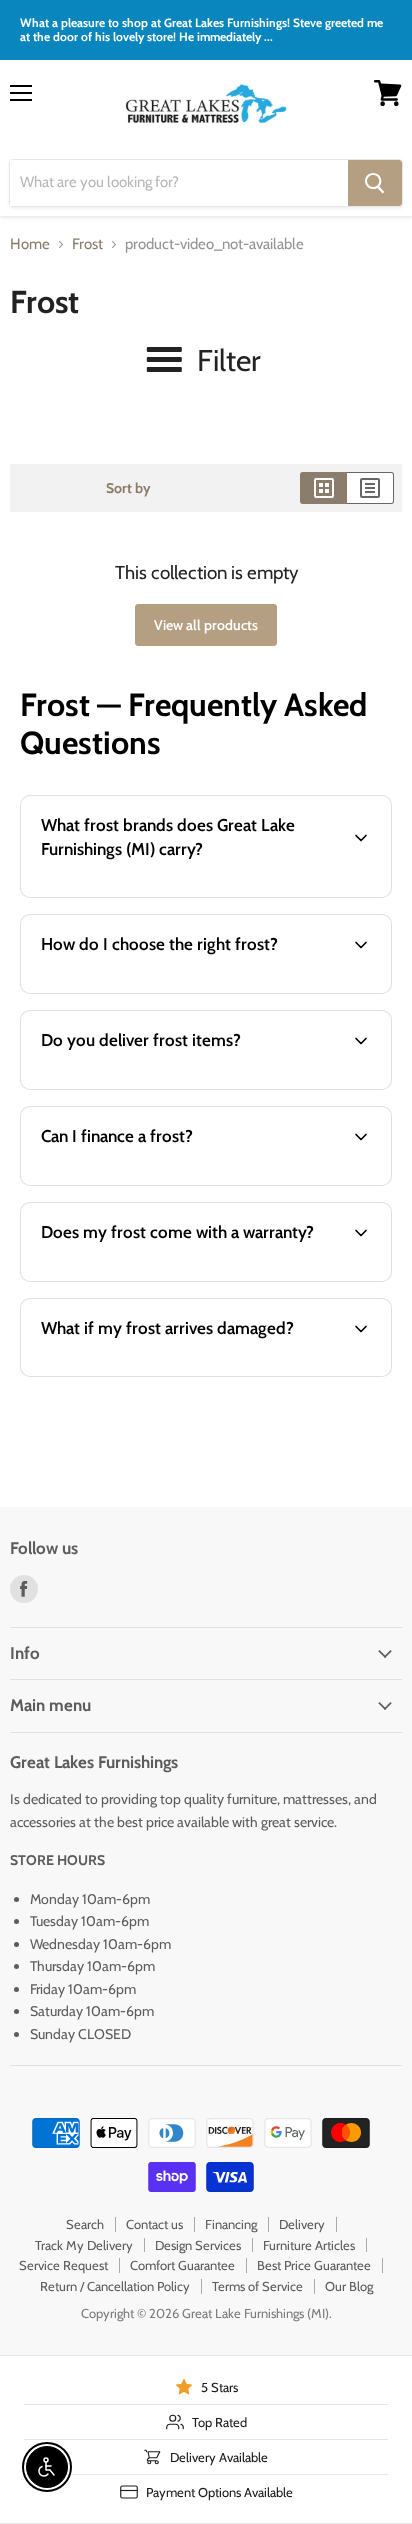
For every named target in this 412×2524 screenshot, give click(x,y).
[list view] (370, 488)
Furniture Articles (309, 2245)
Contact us (154, 2224)
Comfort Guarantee (182, 2265)
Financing (231, 2224)
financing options (173, 1182)
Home (30, 244)
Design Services (198, 2245)
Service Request (63, 2265)
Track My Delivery (84, 2245)
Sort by (128, 488)
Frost (87, 244)
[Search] (375, 183)
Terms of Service (257, 2286)
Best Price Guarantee (314, 2265)
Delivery (302, 2224)
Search (85, 2224)
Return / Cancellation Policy (115, 2286)
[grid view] (323, 488)
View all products (206, 625)
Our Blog (349, 2286)
